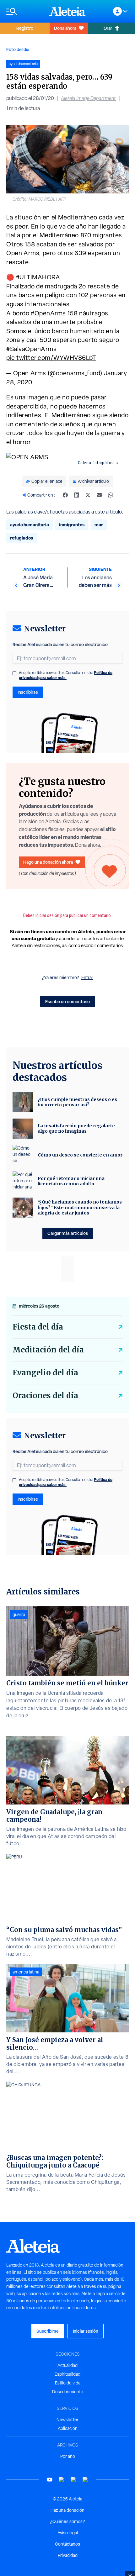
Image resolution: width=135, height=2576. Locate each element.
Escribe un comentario (67, 1001)
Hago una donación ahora (48, 862)
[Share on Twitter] (88, 495)
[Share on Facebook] (65, 495)
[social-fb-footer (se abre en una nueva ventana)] (62, 2480)
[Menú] (25, 11)
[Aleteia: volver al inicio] (67, 11)
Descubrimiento (68, 2392)
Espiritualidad (67, 2374)
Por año (68, 2456)
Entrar (87, 977)
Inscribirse (28, 692)
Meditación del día (48, 1350)
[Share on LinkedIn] (77, 495)
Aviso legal (68, 2533)
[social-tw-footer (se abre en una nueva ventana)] (73, 2480)
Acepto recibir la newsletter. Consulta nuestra (66, 675)
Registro (25, 28)
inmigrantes (72, 525)
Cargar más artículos (68, 1233)
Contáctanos (67, 2544)
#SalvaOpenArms (31, 349)
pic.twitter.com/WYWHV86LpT (51, 358)
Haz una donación (67, 2510)
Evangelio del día (45, 1373)
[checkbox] (14, 673)
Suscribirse (48, 2331)
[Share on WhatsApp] (111, 495)
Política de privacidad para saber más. (66, 675)
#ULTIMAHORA (38, 277)
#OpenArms (48, 313)
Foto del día (18, 49)
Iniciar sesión (86, 2331)
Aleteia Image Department (88, 98)
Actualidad (67, 2365)
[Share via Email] (99, 495)
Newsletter (67, 2420)
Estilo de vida (68, 2383)
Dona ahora (65, 28)
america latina (26, 1972)
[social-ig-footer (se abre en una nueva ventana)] (85, 2480)
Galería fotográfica (96, 463)
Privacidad (68, 2555)
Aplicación (68, 2428)
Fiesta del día (38, 1327)
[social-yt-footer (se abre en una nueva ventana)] (50, 2480)
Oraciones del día (45, 1396)
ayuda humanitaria (30, 525)
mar (99, 525)
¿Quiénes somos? (67, 2521)
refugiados (22, 538)
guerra (19, 1615)
